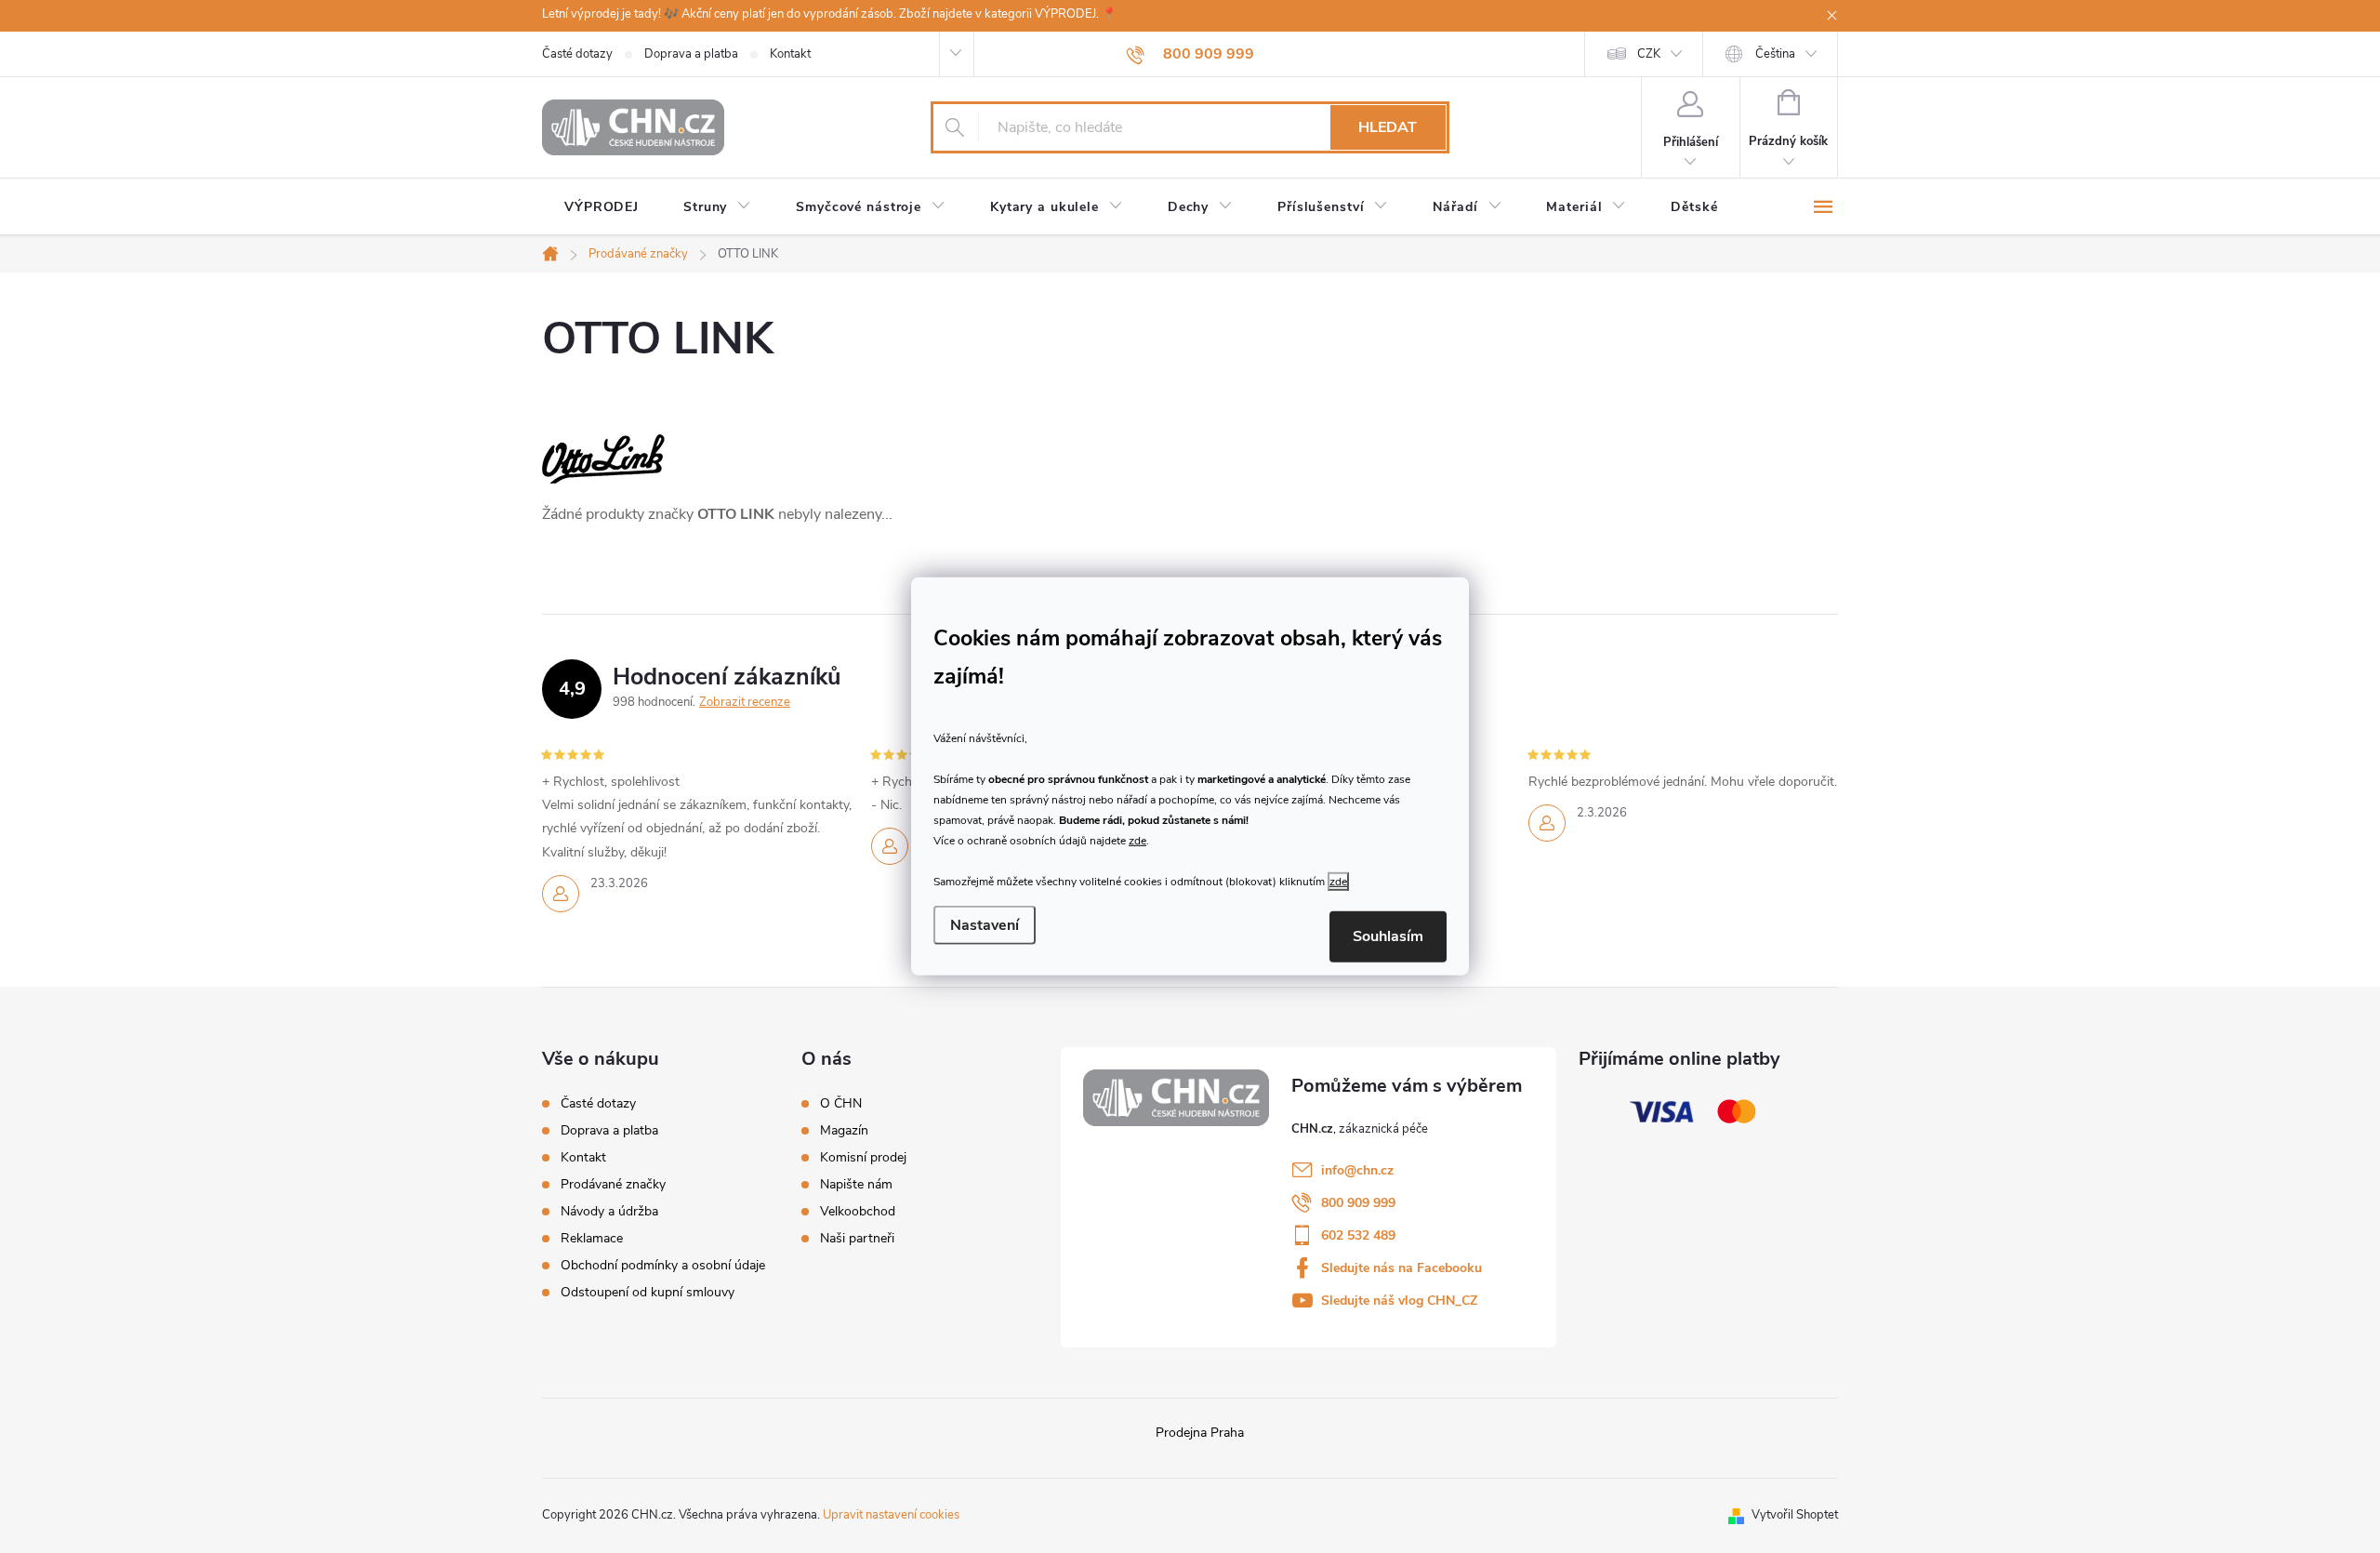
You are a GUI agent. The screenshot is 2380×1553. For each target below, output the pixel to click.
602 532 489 (1358, 1235)
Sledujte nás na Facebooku (1402, 1268)
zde (1137, 840)
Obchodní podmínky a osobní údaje (663, 1265)
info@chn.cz (1357, 1170)
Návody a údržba (609, 1211)
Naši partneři (857, 1239)
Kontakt (790, 54)
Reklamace (592, 1238)
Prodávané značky (613, 1184)
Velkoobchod (858, 1212)
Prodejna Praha (1200, 1433)
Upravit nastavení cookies (891, 1515)
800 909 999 (1358, 1203)
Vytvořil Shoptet (1795, 1515)
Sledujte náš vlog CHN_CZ (1399, 1301)
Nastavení (985, 925)
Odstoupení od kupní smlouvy (648, 1292)
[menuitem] (602, 207)
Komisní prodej (863, 1158)
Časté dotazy (577, 54)
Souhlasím (1388, 936)
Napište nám (856, 1185)
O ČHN (841, 1104)
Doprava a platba (691, 54)
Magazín (844, 1131)
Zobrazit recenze (745, 702)
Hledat (1388, 127)
